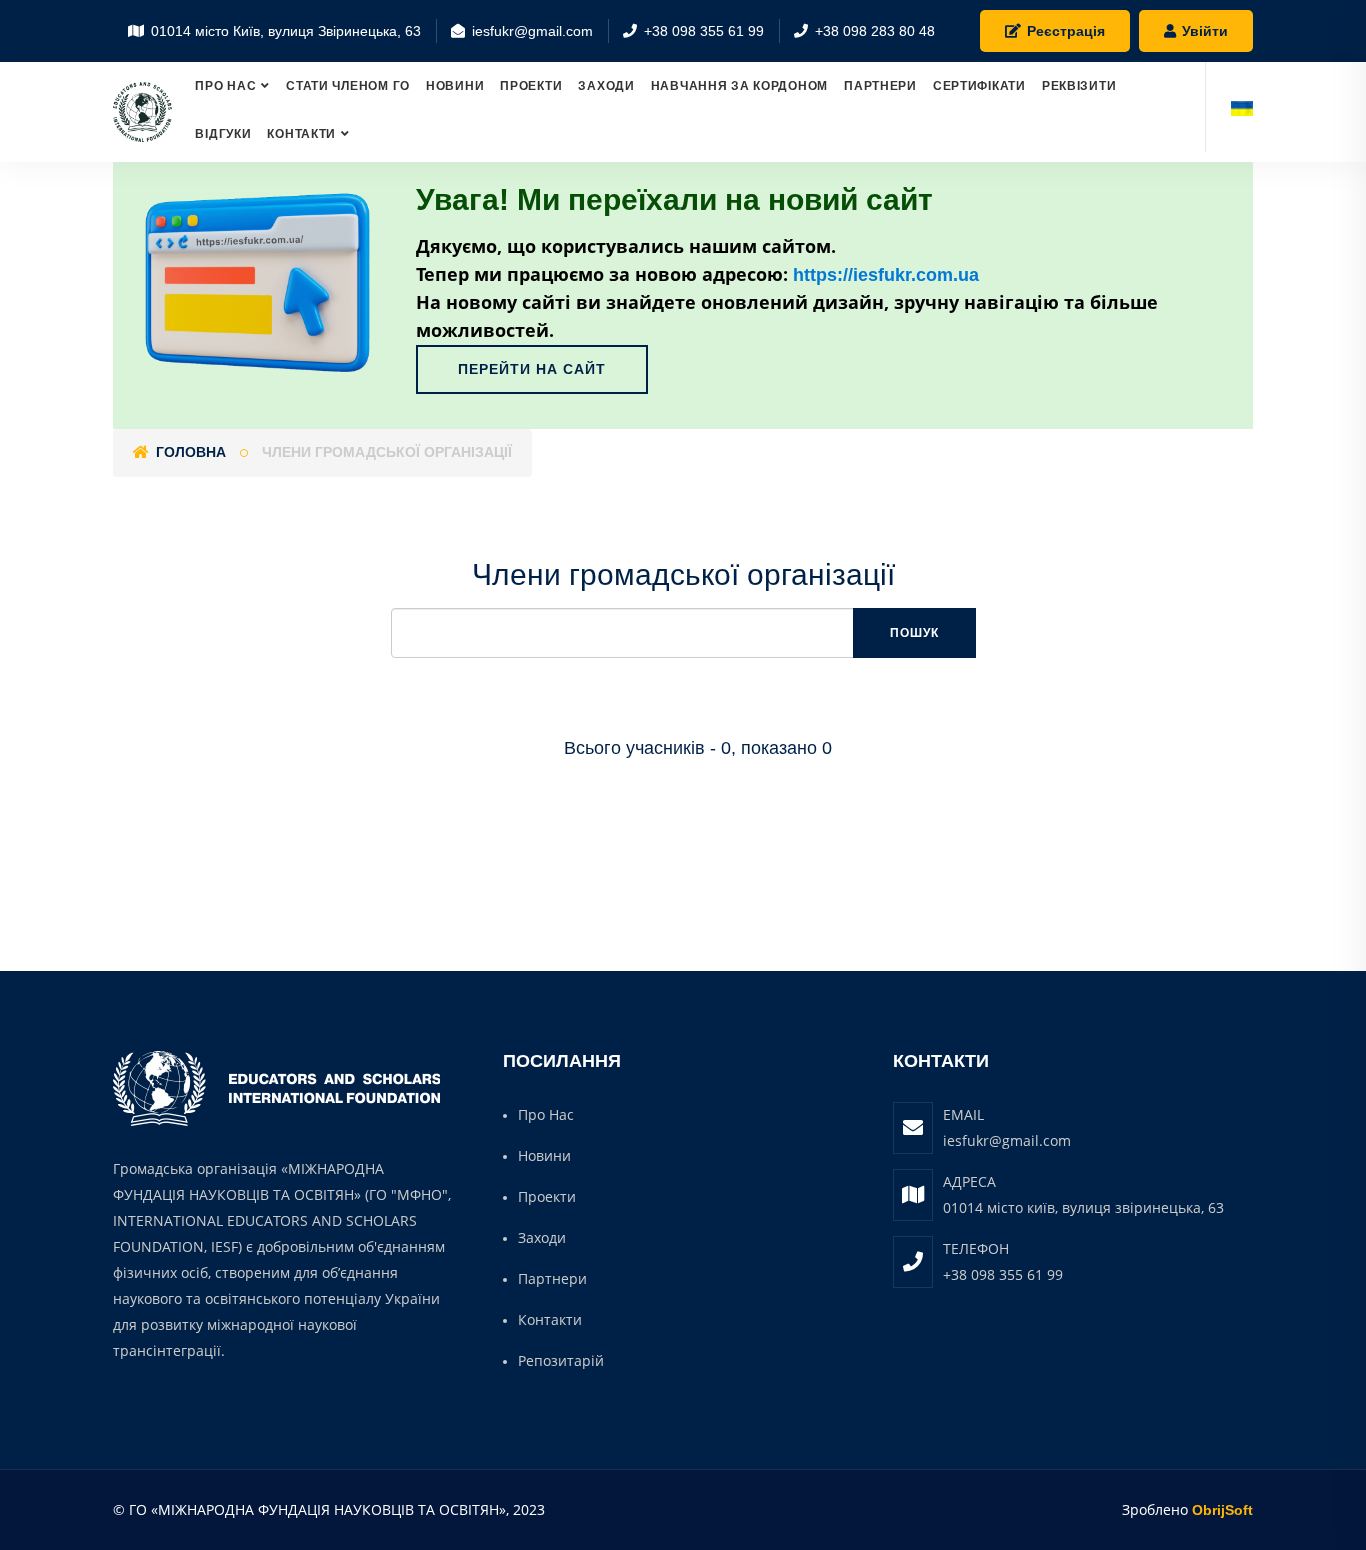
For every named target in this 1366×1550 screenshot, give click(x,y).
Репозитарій (561, 1360)
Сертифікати (979, 86)
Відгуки (223, 134)
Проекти (531, 86)
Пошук (914, 633)
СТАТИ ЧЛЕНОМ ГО (348, 86)
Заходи (606, 86)
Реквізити (1079, 86)
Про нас (225, 86)
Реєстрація (1064, 31)
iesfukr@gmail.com (1007, 1140)
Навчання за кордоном (739, 86)
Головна (189, 452)
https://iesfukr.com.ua (886, 275)
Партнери (880, 86)
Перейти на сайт (532, 369)
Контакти (301, 134)
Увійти (1203, 31)
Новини (455, 86)
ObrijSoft (1222, 1510)
